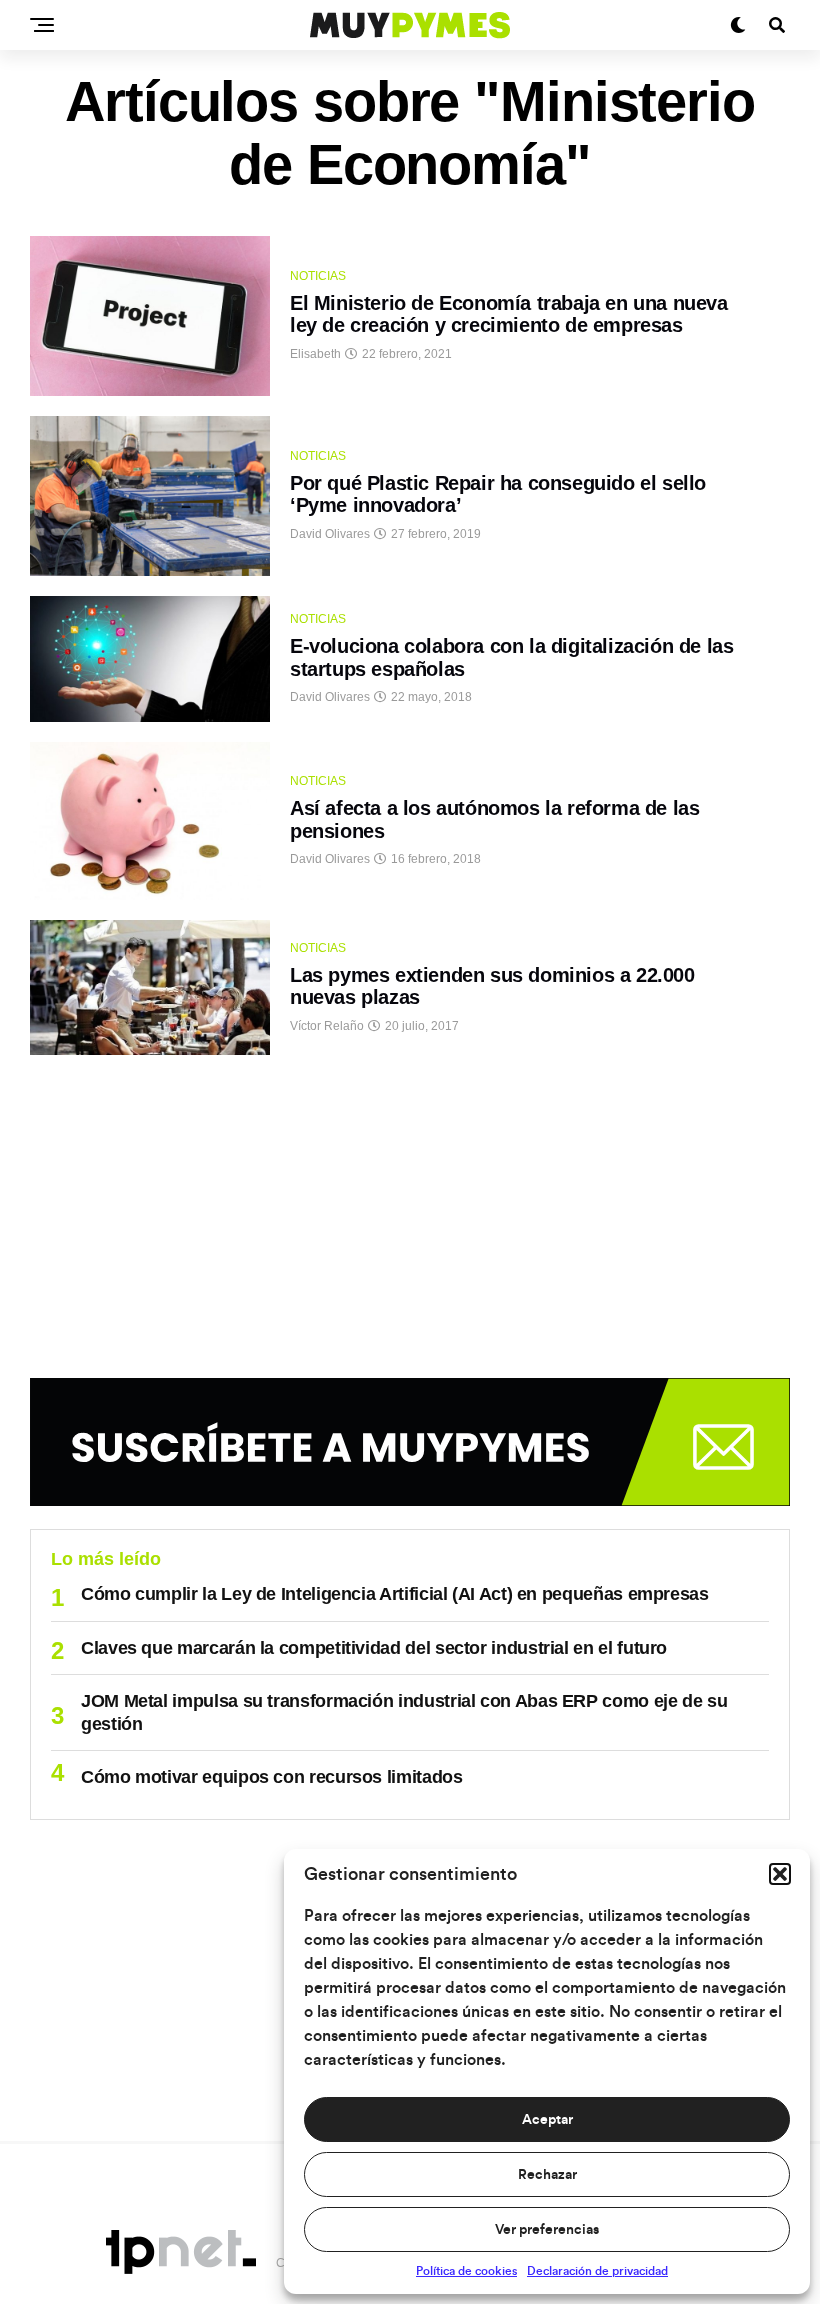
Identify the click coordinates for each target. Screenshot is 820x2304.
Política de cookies (466, 2271)
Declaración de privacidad (597, 2271)
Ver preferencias (547, 2230)
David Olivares (330, 534)
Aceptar (547, 2120)
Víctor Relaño (327, 1026)
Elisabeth (315, 354)
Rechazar (547, 2175)
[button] (780, 1874)
